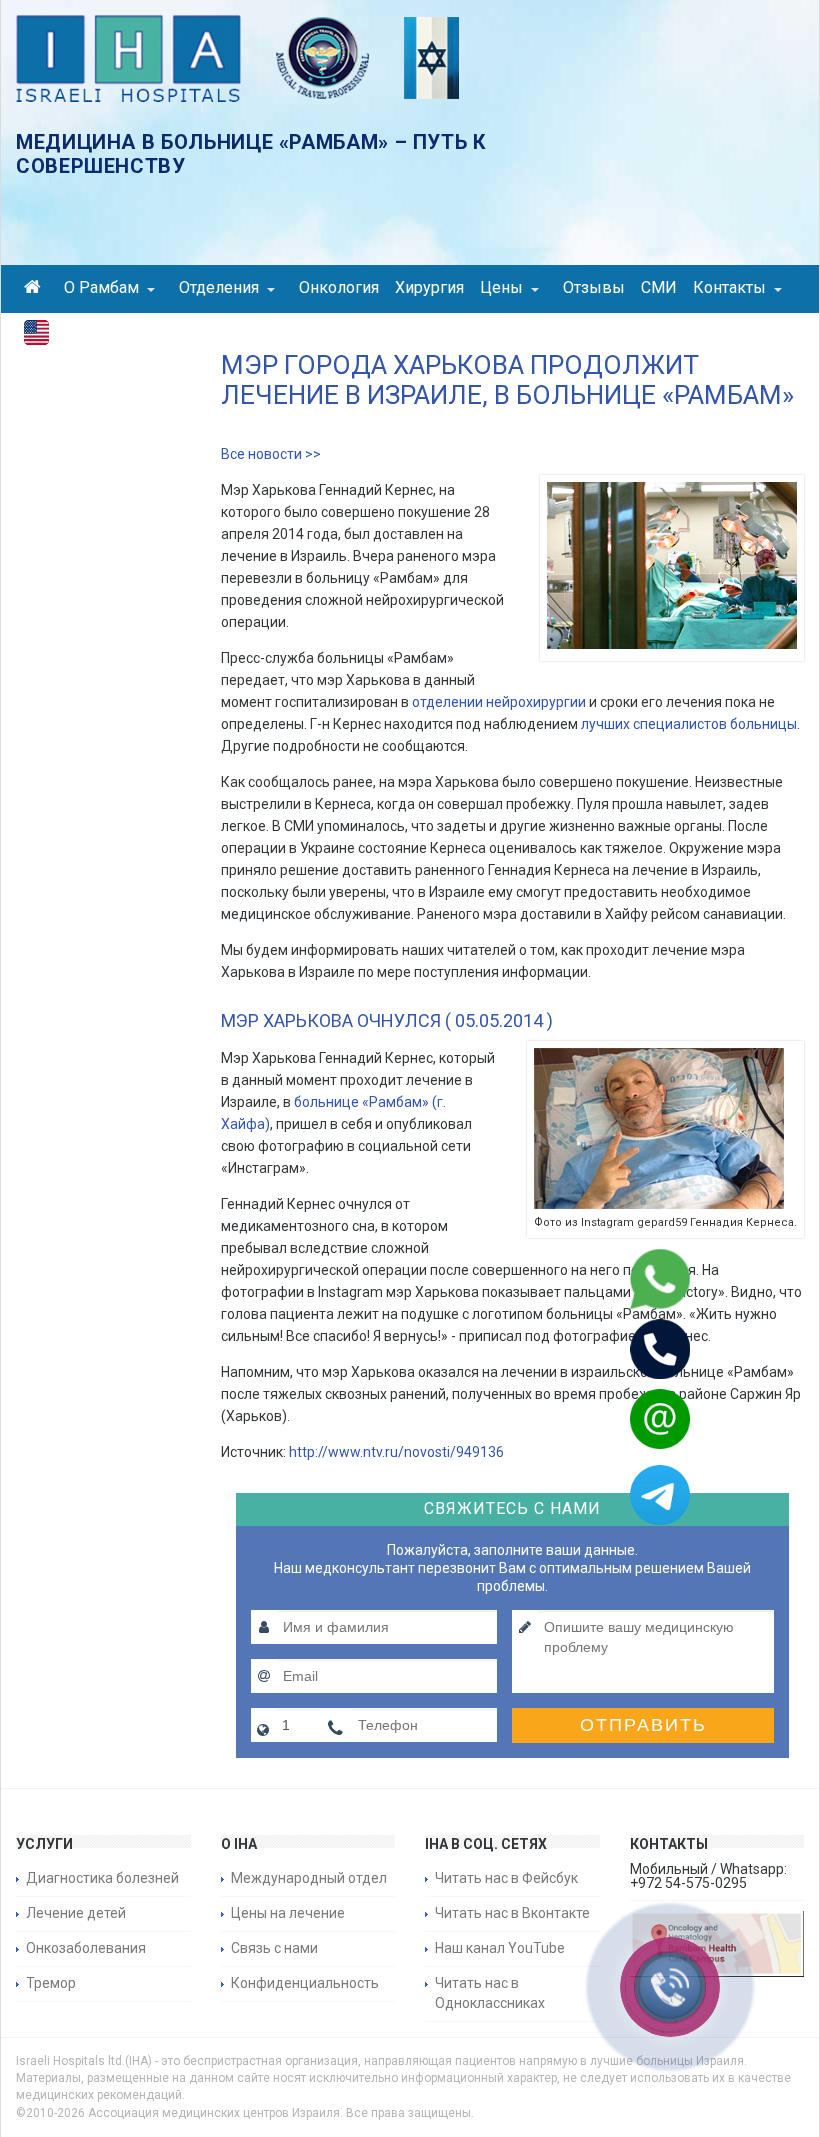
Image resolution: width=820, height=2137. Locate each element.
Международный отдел (309, 1878)
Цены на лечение (288, 1913)
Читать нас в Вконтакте (512, 1913)
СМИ (659, 287)
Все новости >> (271, 454)
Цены (501, 287)
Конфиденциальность (305, 1983)
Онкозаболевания (86, 1948)
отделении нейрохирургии (499, 702)
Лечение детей (76, 1913)
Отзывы (594, 287)
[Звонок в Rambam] (634, 1349)
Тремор (51, 1983)
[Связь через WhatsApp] (634, 1279)
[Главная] (36, 289)
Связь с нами (274, 1948)
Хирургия (429, 287)
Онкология (339, 287)
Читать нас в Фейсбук (506, 1878)
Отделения (219, 287)
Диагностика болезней (102, 1878)
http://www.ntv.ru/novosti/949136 (396, 1452)
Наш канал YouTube (500, 1948)
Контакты (729, 287)
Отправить (643, 1725)
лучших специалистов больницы (689, 724)
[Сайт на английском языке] (36, 337)
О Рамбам (101, 287)
